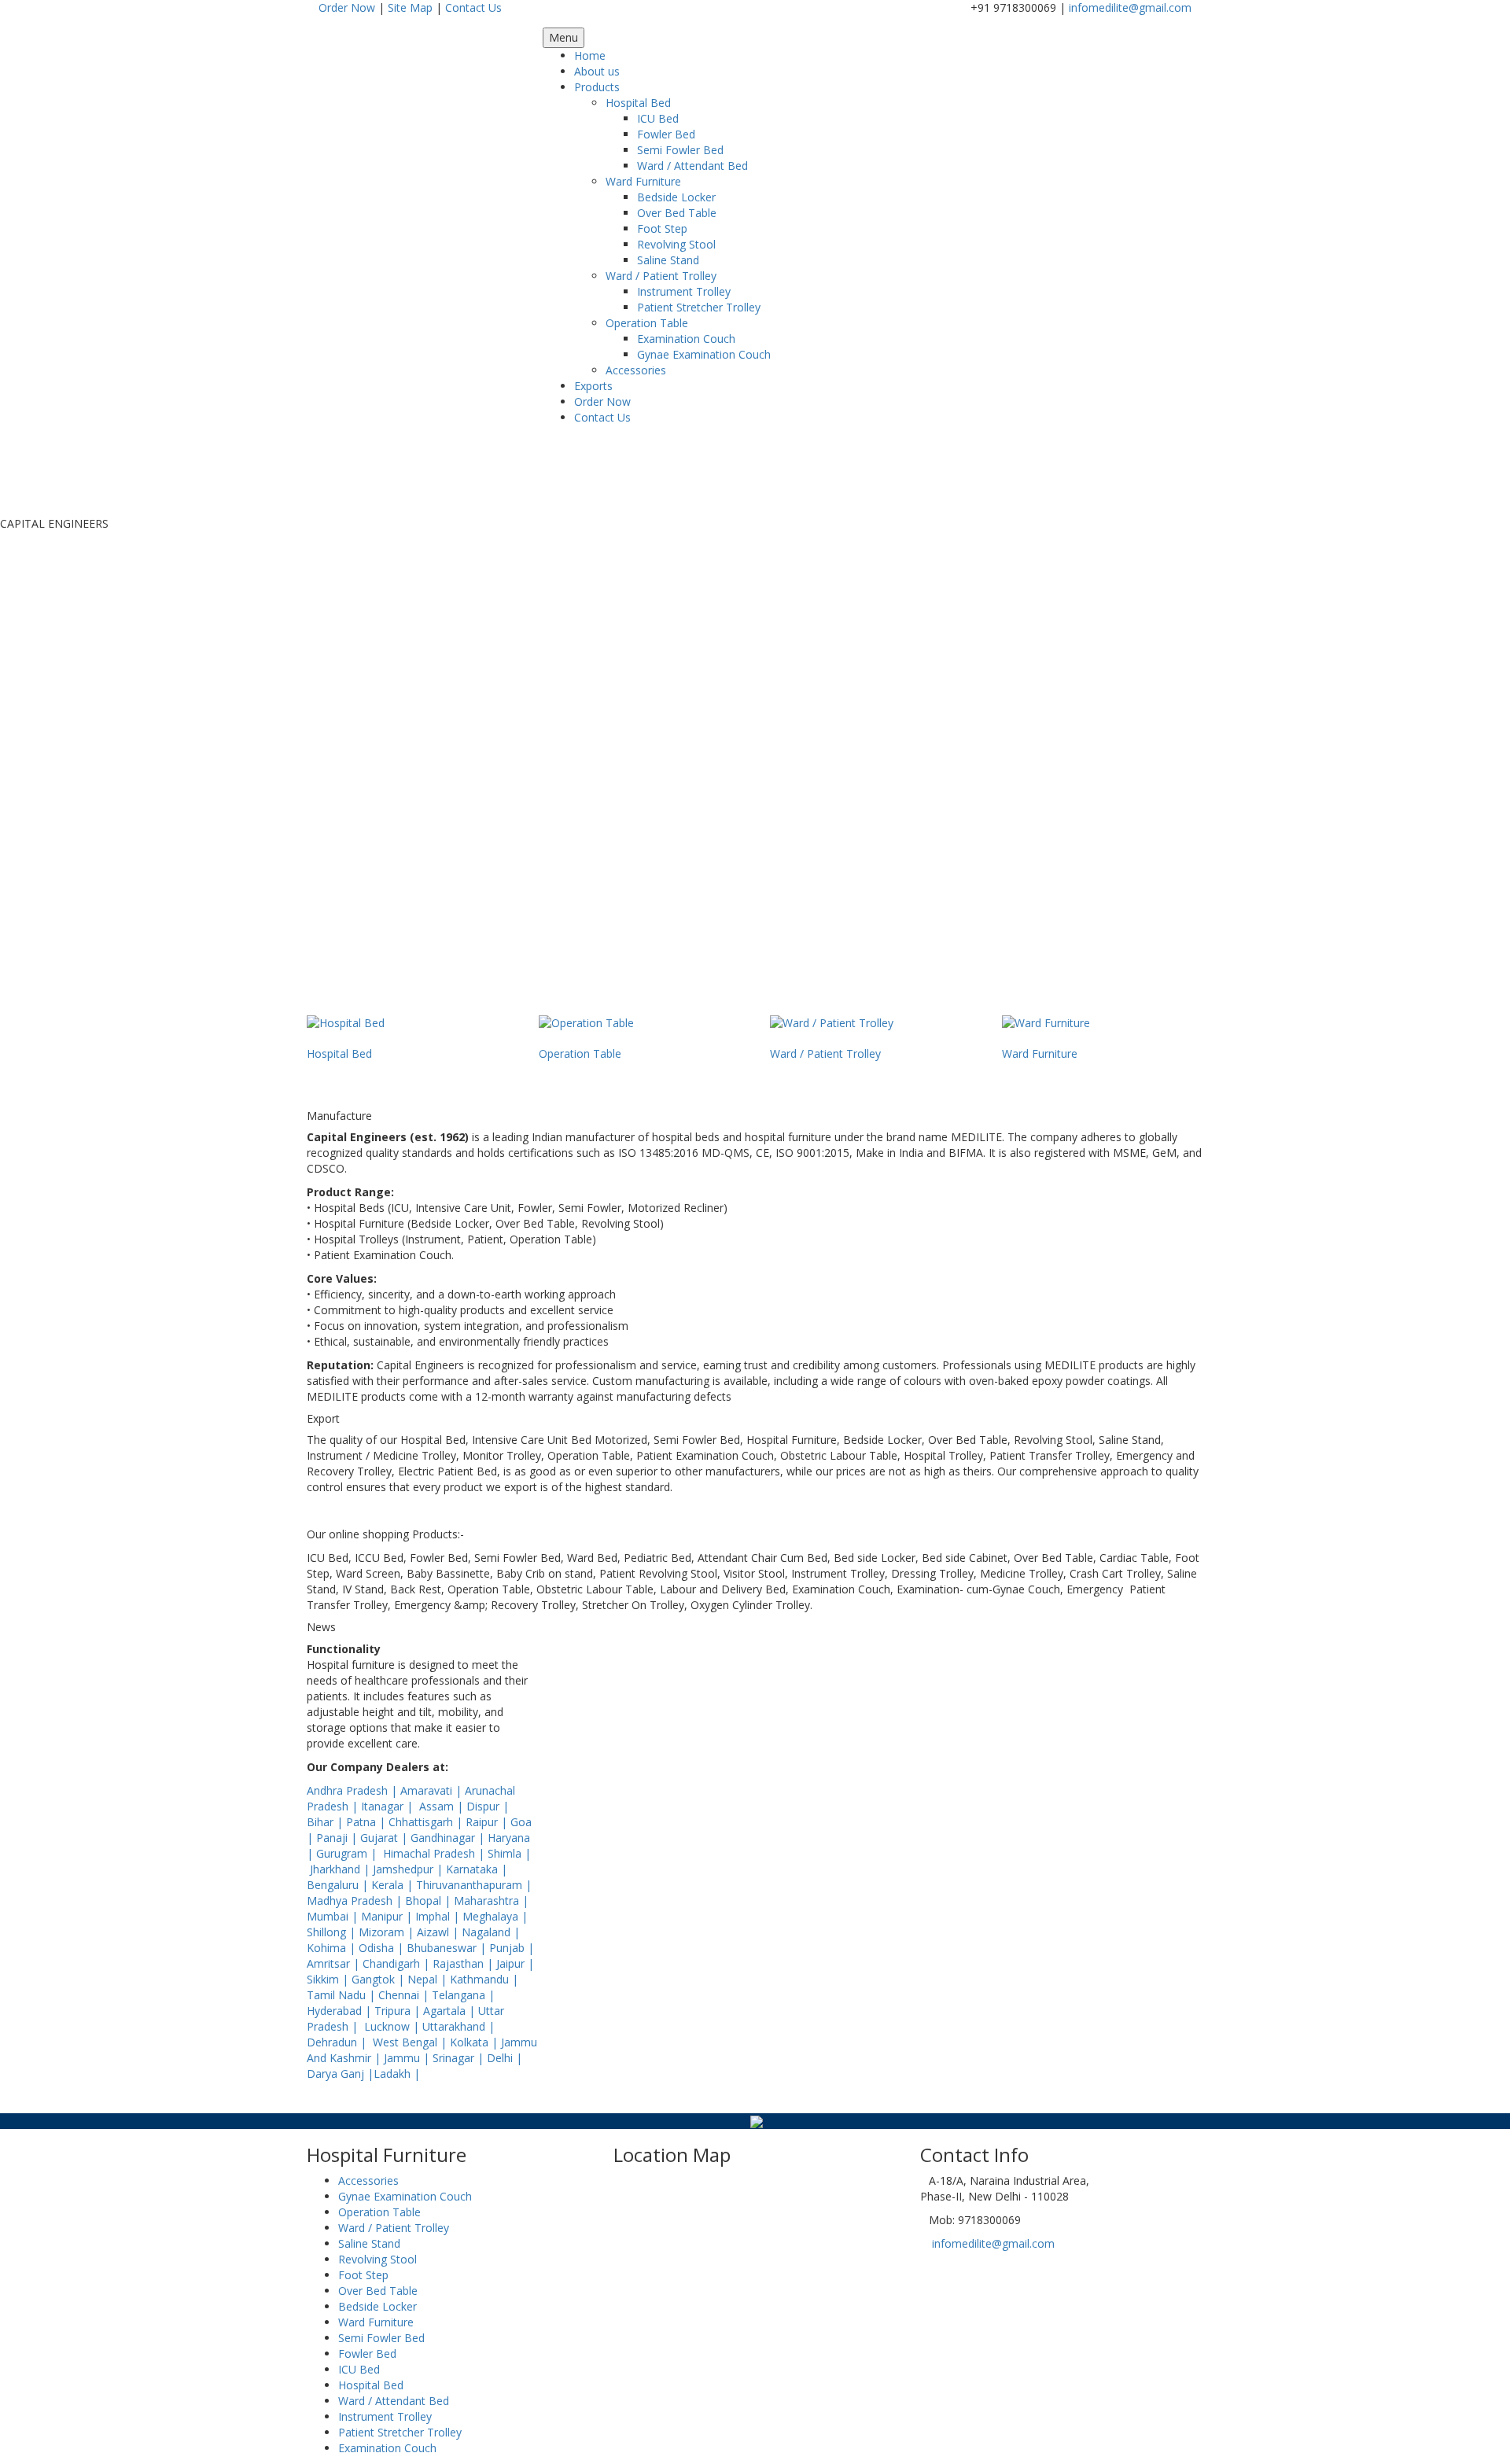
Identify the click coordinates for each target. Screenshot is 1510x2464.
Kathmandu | (484, 1979)
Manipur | (388, 1916)
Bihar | (326, 1822)
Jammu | (408, 2058)
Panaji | (338, 1838)
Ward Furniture (643, 181)
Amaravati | (433, 1790)
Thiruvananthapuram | (474, 1885)
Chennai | (405, 1995)
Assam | (443, 1806)
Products (597, 87)
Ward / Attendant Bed (692, 166)
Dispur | (488, 1806)
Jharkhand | (341, 1869)
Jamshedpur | (409, 1869)
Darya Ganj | (340, 2074)
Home (590, 55)
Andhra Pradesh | (354, 1790)
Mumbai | (334, 1916)
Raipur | (488, 1822)
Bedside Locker (676, 197)
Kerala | (394, 1885)
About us (597, 71)
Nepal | (429, 1979)
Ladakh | (397, 2074)
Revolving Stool (676, 244)
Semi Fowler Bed (680, 150)
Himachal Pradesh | (435, 1853)
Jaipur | (515, 1963)
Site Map (410, 7)
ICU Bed (658, 118)
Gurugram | (348, 1853)
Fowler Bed (666, 134)
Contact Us (473, 7)
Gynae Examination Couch (704, 354)
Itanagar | (389, 1806)
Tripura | (399, 2011)
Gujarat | (385, 1838)
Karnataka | (477, 1869)
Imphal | (439, 1916)
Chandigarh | (398, 1963)
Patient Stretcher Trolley (699, 307)
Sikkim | (329, 1979)
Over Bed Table (677, 213)
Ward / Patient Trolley (661, 276)
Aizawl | (439, 1932)
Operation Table (647, 323)
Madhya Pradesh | (356, 1900)
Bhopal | (429, 1900)
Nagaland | (491, 1932)
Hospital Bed (638, 103)
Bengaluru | (339, 1885)
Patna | (367, 1822)
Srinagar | (460, 2058)
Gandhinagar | (449, 1838)
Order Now (347, 7)
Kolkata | (475, 2042)
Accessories (636, 370)
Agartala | (451, 2011)
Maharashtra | (491, 1900)
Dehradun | (338, 2042)
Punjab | (512, 1948)
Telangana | (463, 1995)
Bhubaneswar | (448, 1948)
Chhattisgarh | (427, 1822)
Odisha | (383, 1948)
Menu (563, 37)
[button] (282, 773)
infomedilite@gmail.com (1130, 7)
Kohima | (333, 1948)
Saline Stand (668, 260)
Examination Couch (686, 339)
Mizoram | (388, 1932)
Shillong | (333, 1932)
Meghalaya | (495, 1916)
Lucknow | (393, 2026)
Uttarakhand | (459, 2026)
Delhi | (505, 2058)
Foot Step (662, 228)
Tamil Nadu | (343, 1995)
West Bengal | (411, 2042)
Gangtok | (379, 1979)
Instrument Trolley (684, 291)
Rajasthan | (464, 1963)
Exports (593, 386)
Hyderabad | (341, 2011)
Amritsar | (335, 1963)
